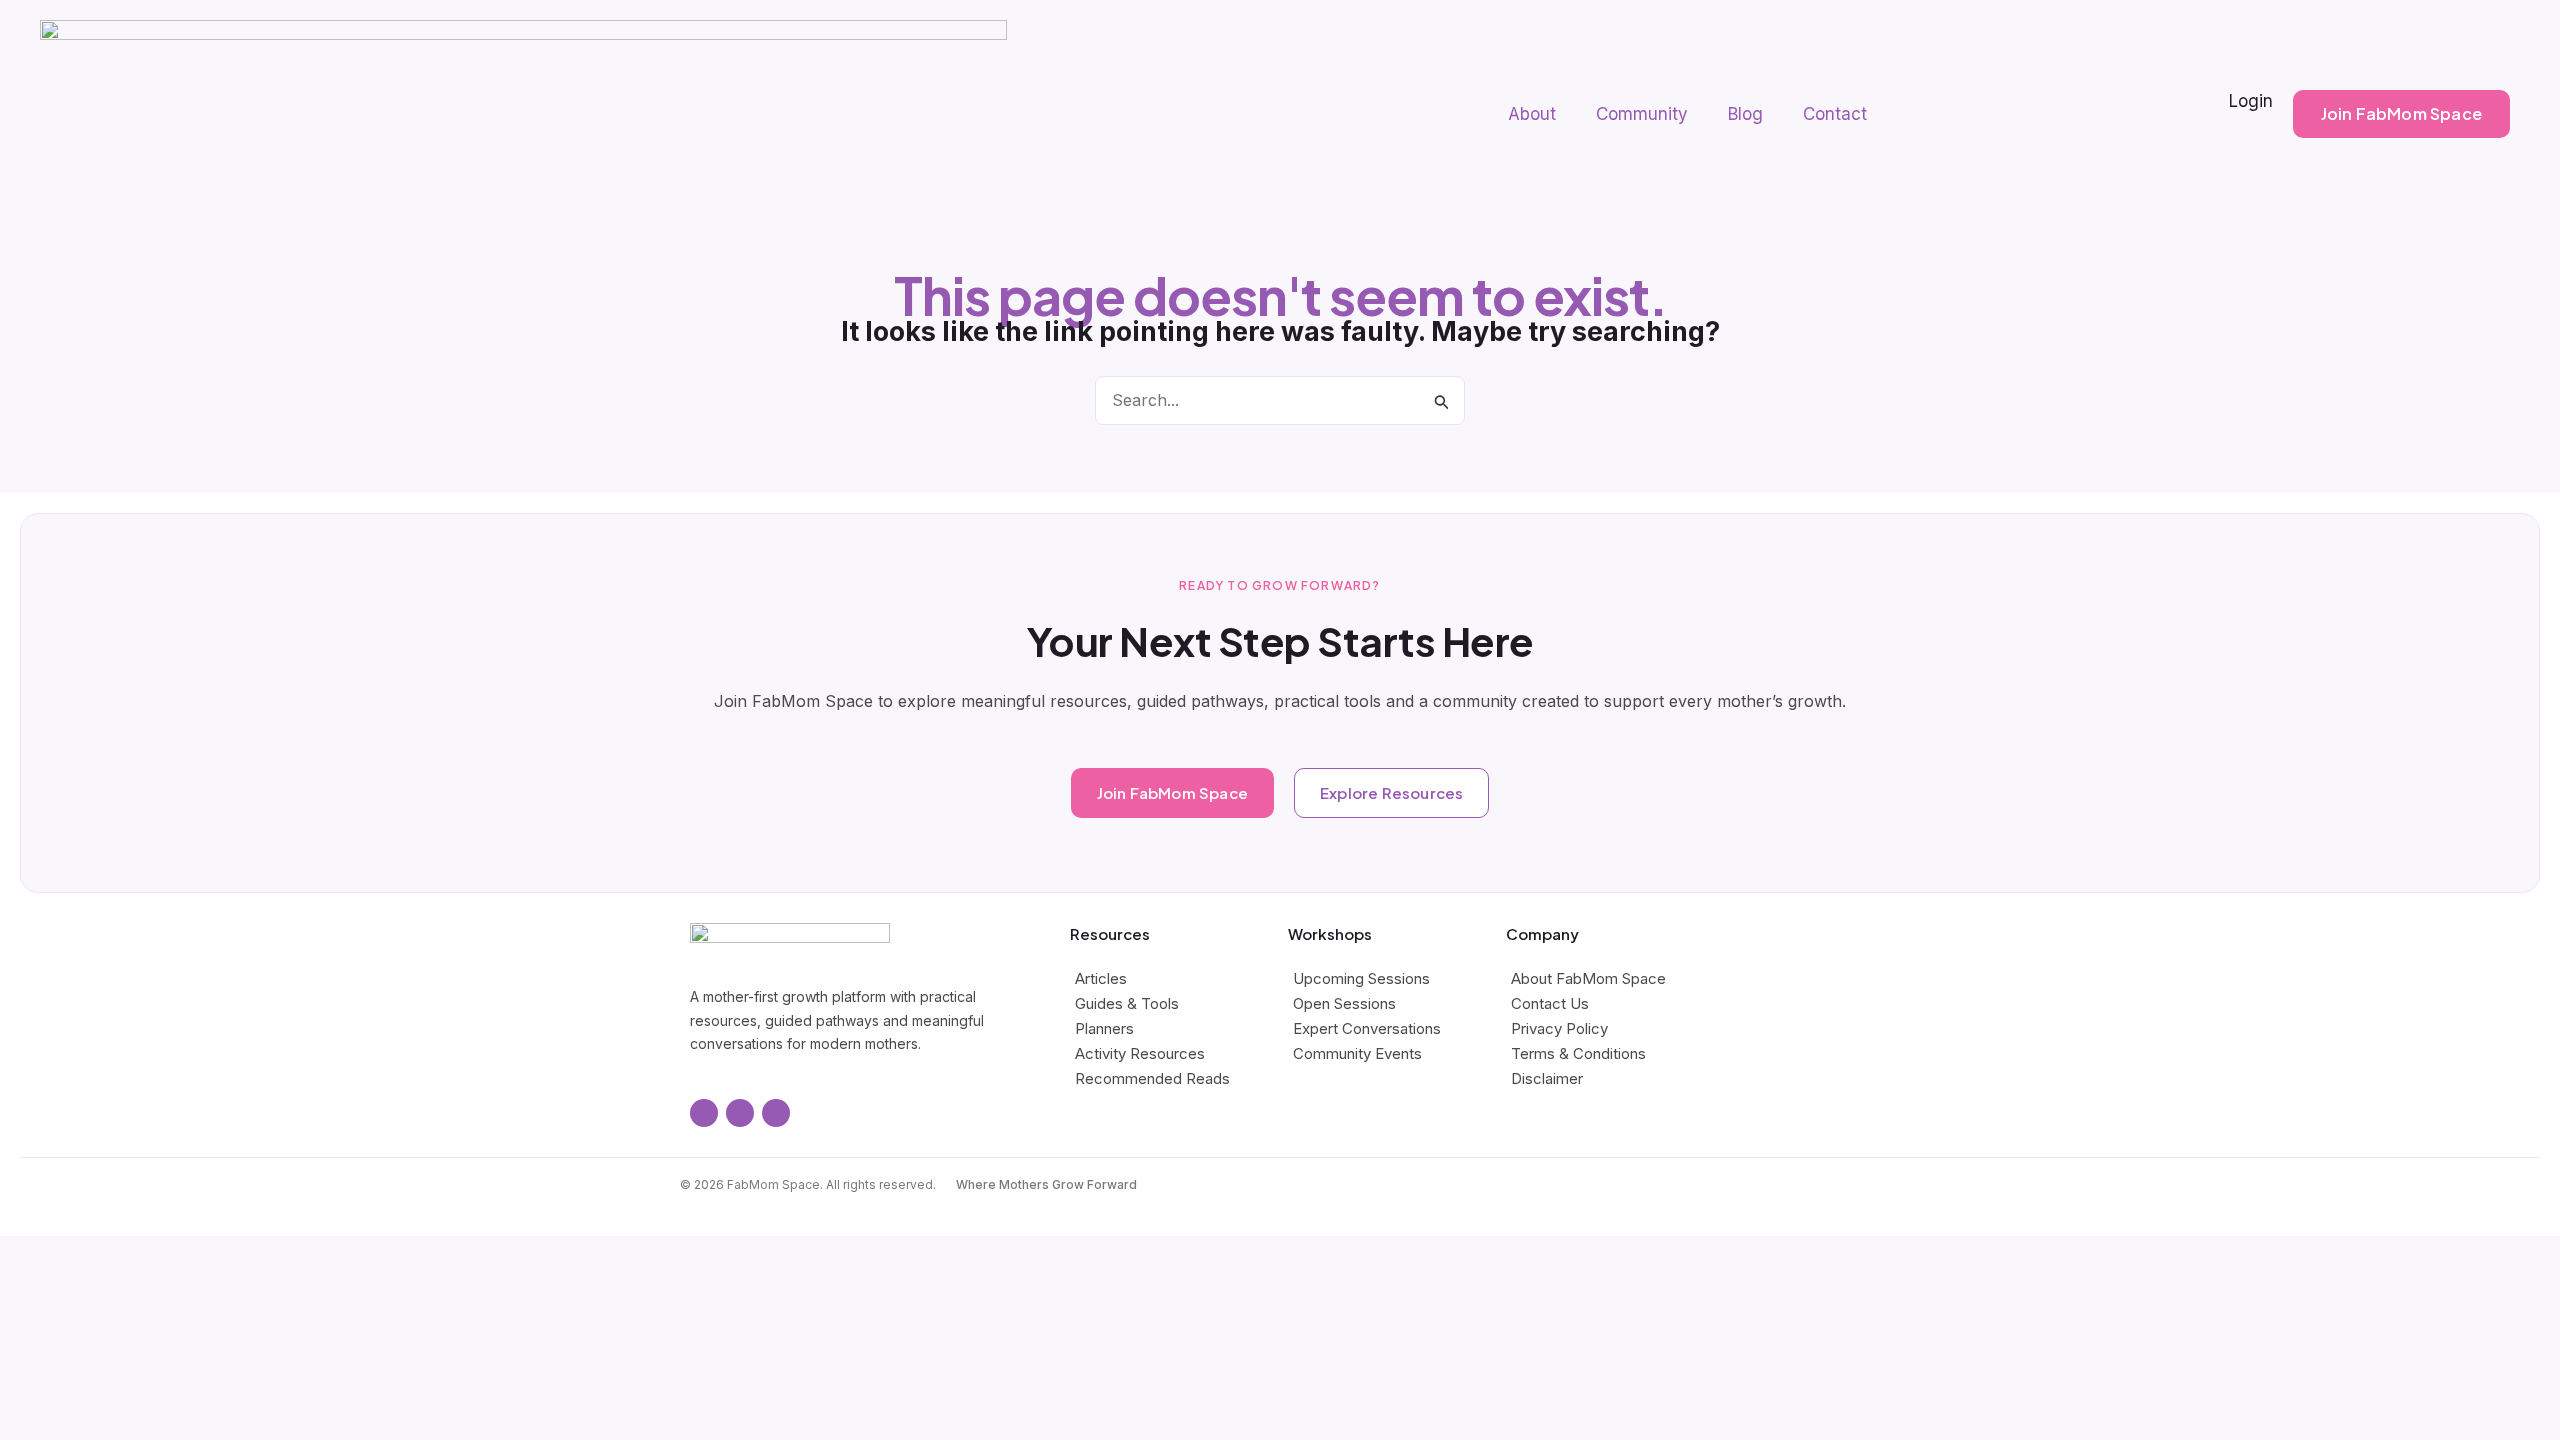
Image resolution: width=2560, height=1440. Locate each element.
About (1532, 114)
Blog (1745, 114)
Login (2251, 101)
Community (1642, 114)
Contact (1835, 114)
